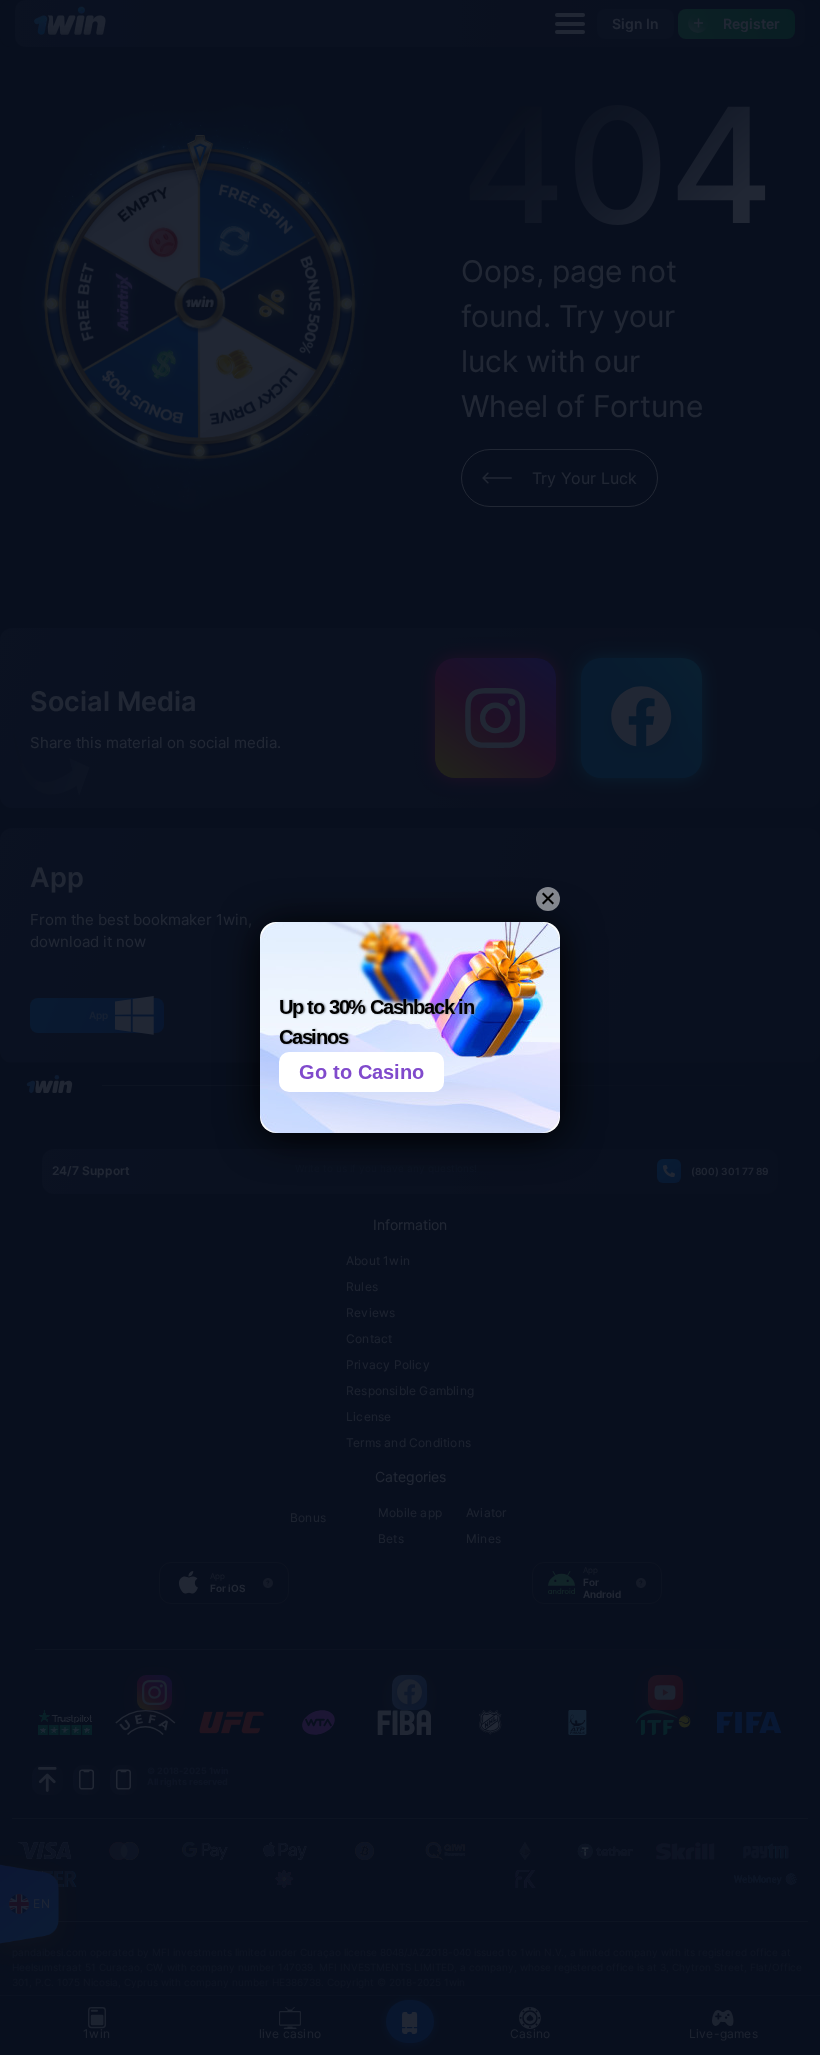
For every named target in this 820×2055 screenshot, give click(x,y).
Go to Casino (361, 1072)
